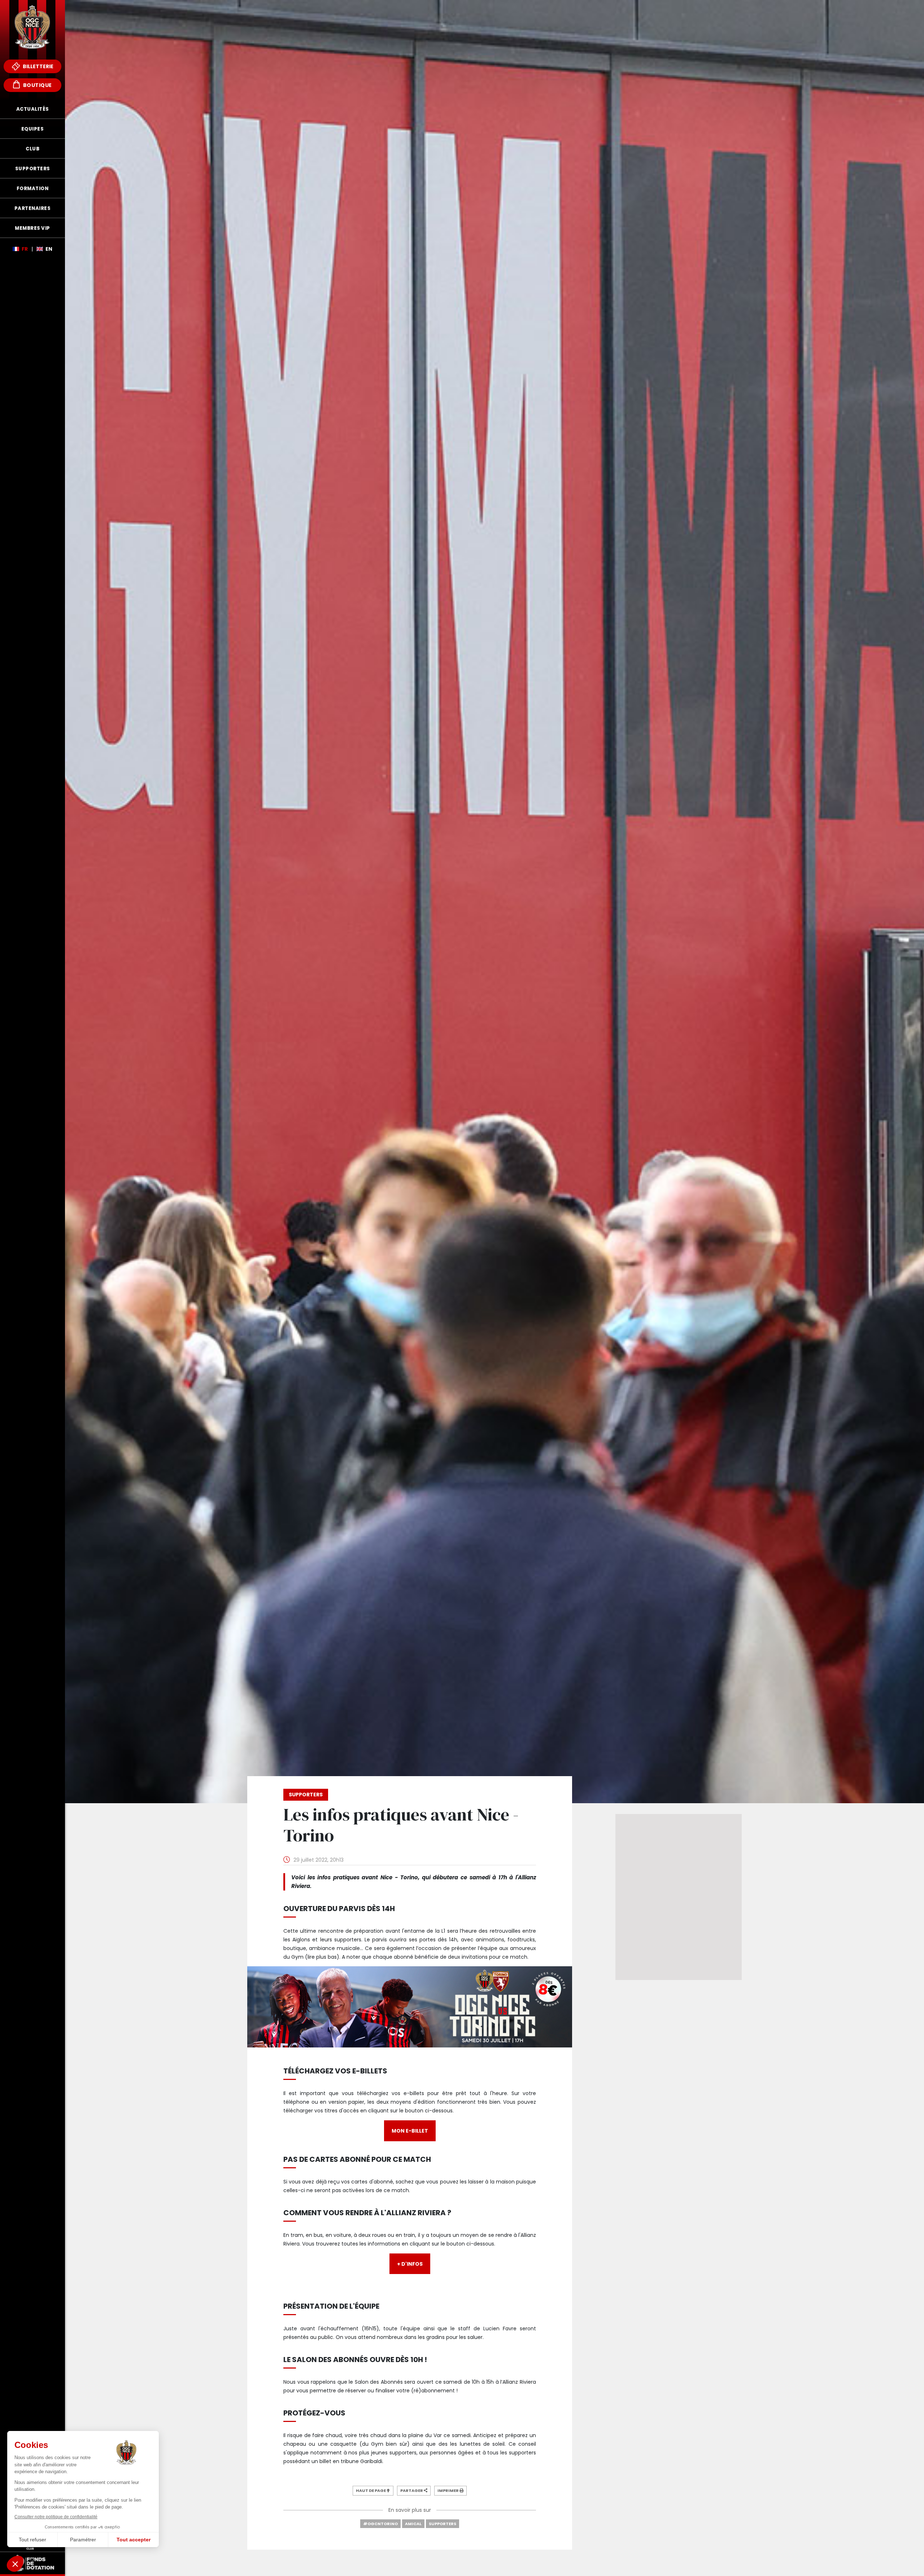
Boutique (37, 85)
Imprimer (448, 2490)
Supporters (443, 2524)
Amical (413, 2524)
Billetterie (38, 66)
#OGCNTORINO (380, 2524)
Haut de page (371, 2490)
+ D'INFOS (410, 2264)
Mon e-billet (410, 2131)
